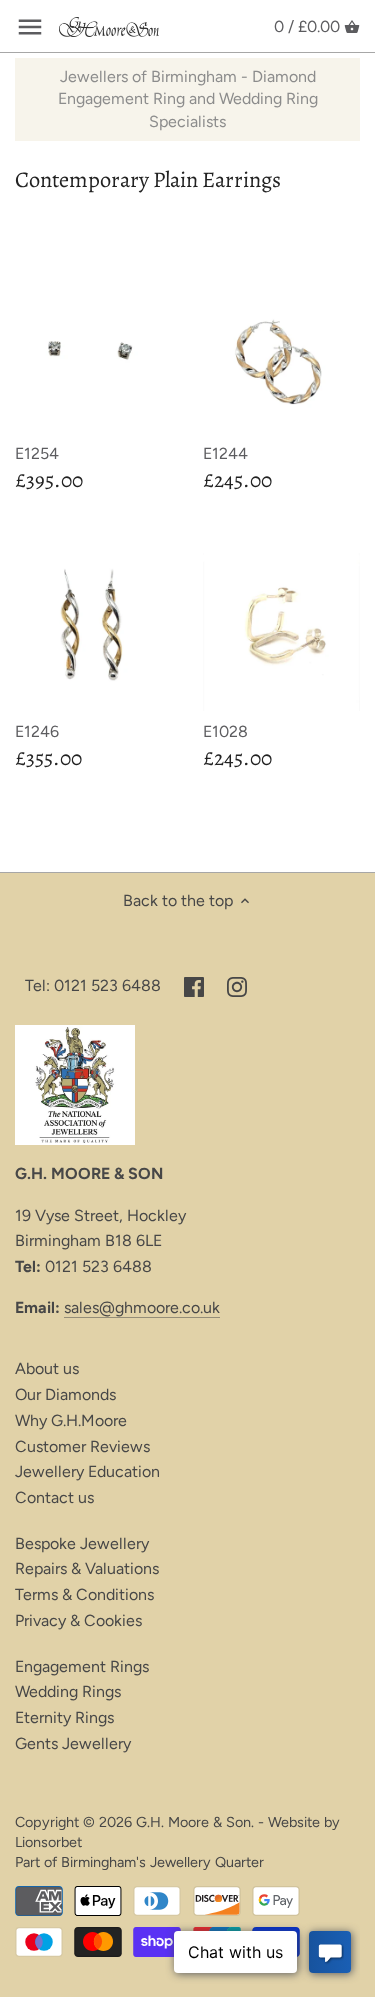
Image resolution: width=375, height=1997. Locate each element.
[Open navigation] (30, 27)
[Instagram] (237, 986)
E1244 (225, 453)
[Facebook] (194, 986)
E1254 (37, 453)
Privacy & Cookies (78, 1620)
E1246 (37, 731)
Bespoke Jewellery (82, 1543)
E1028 (225, 731)
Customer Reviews (82, 1446)
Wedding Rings (68, 1691)
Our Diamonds (65, 1394)
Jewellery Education (87, 1471)
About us (47, 1368)
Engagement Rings (82, 1666)
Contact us (54, 1497)
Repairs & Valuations (87, 1568)
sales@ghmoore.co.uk (142, 1307)
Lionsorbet (48, 1842)
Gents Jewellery (73, 1743)
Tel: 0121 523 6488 (93, 985)
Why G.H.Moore (71, 1420)
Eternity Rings (64, 1717)
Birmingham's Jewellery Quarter (162, 1862)
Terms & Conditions (84, 1594)
